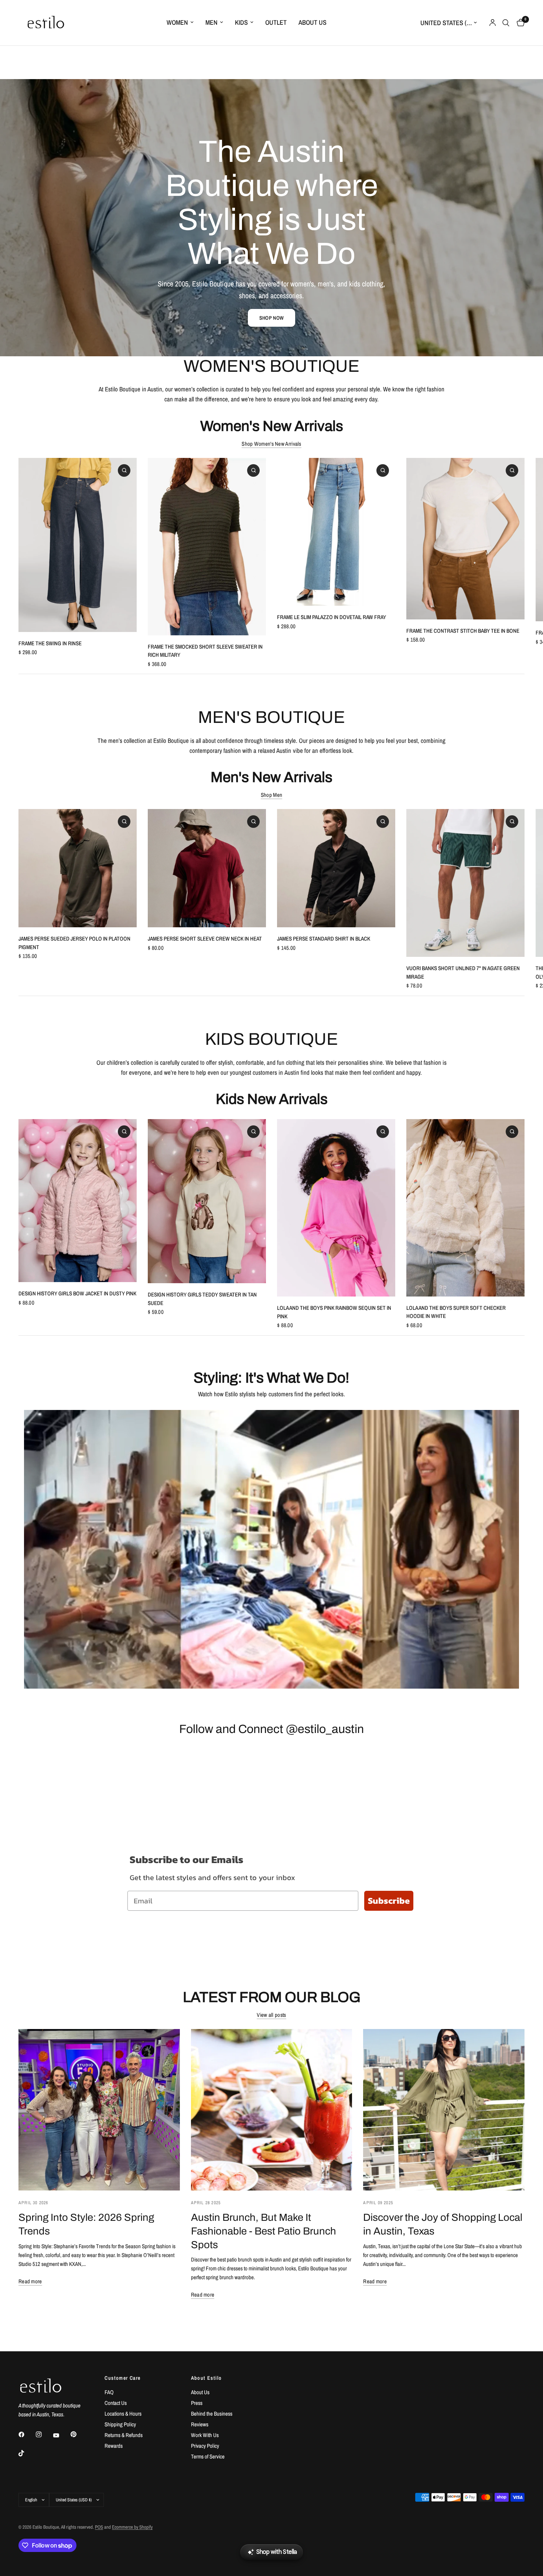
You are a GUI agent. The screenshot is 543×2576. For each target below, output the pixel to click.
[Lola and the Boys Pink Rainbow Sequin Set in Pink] (336, 1208)
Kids (241, 22)
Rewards (114, 2446)
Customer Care (122, 2378)
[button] (271, 318)
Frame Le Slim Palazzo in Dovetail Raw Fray (332, 617)
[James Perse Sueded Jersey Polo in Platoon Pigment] (78, 868)
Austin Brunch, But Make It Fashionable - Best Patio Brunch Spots (264, 2231)
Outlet (276, 22)
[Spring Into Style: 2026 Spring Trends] (99, 2110)
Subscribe (389, 1901)
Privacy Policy (205, 2446)
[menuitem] (180, 23)
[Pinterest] (79, 2434)
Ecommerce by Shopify (132, 2527)
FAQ (109, 2392)
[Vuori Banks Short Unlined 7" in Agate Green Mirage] (465, 883)
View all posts (271, 2015)
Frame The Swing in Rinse (50, 643)
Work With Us (205, 2435)
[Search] (506, 23)
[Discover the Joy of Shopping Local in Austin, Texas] (444, 2110)
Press (197, 2403)
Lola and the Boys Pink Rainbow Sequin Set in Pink (334, 1312)
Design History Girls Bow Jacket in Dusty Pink (77, 1293)
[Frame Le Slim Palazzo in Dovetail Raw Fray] (336, 532)
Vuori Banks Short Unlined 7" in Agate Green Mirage (463, 972)
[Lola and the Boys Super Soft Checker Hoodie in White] (465, 1208)
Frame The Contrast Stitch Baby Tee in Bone (463, 631)
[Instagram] (44, 2434)
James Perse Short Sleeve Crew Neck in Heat (205, 939)
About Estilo (206, 2378)
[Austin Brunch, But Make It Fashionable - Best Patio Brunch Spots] (272, 2110)
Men (211, 22)
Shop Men (271, 795)
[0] (519, 23)
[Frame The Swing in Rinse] (78, 545)
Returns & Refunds (124, 2435)
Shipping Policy (120, 2424)
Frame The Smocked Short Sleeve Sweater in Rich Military (205, 650)
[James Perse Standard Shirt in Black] (336, 868)
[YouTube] (61, 2435)
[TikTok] (27, 2453)
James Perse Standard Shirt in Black (324, 939)
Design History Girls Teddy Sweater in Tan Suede (202, 1299)
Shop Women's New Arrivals (271, 444)
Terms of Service (208, 2456)
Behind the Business (212, 2414)
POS (99, 2527)
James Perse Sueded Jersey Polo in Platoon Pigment (74, 943)
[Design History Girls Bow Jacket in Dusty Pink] (78, 1201)
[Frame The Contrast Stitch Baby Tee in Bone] (465, 539)
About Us (313, 22)
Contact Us (116, 2403)
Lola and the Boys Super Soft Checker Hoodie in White (456, 1312)
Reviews (200, 2424)
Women (177, 22)
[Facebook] (27, 2434)
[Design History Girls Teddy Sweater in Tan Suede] (207, 1201)
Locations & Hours (123, 2414)
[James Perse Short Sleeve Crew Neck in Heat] (207, 868)
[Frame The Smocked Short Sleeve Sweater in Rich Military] (207, 547)
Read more (30, 2281)
